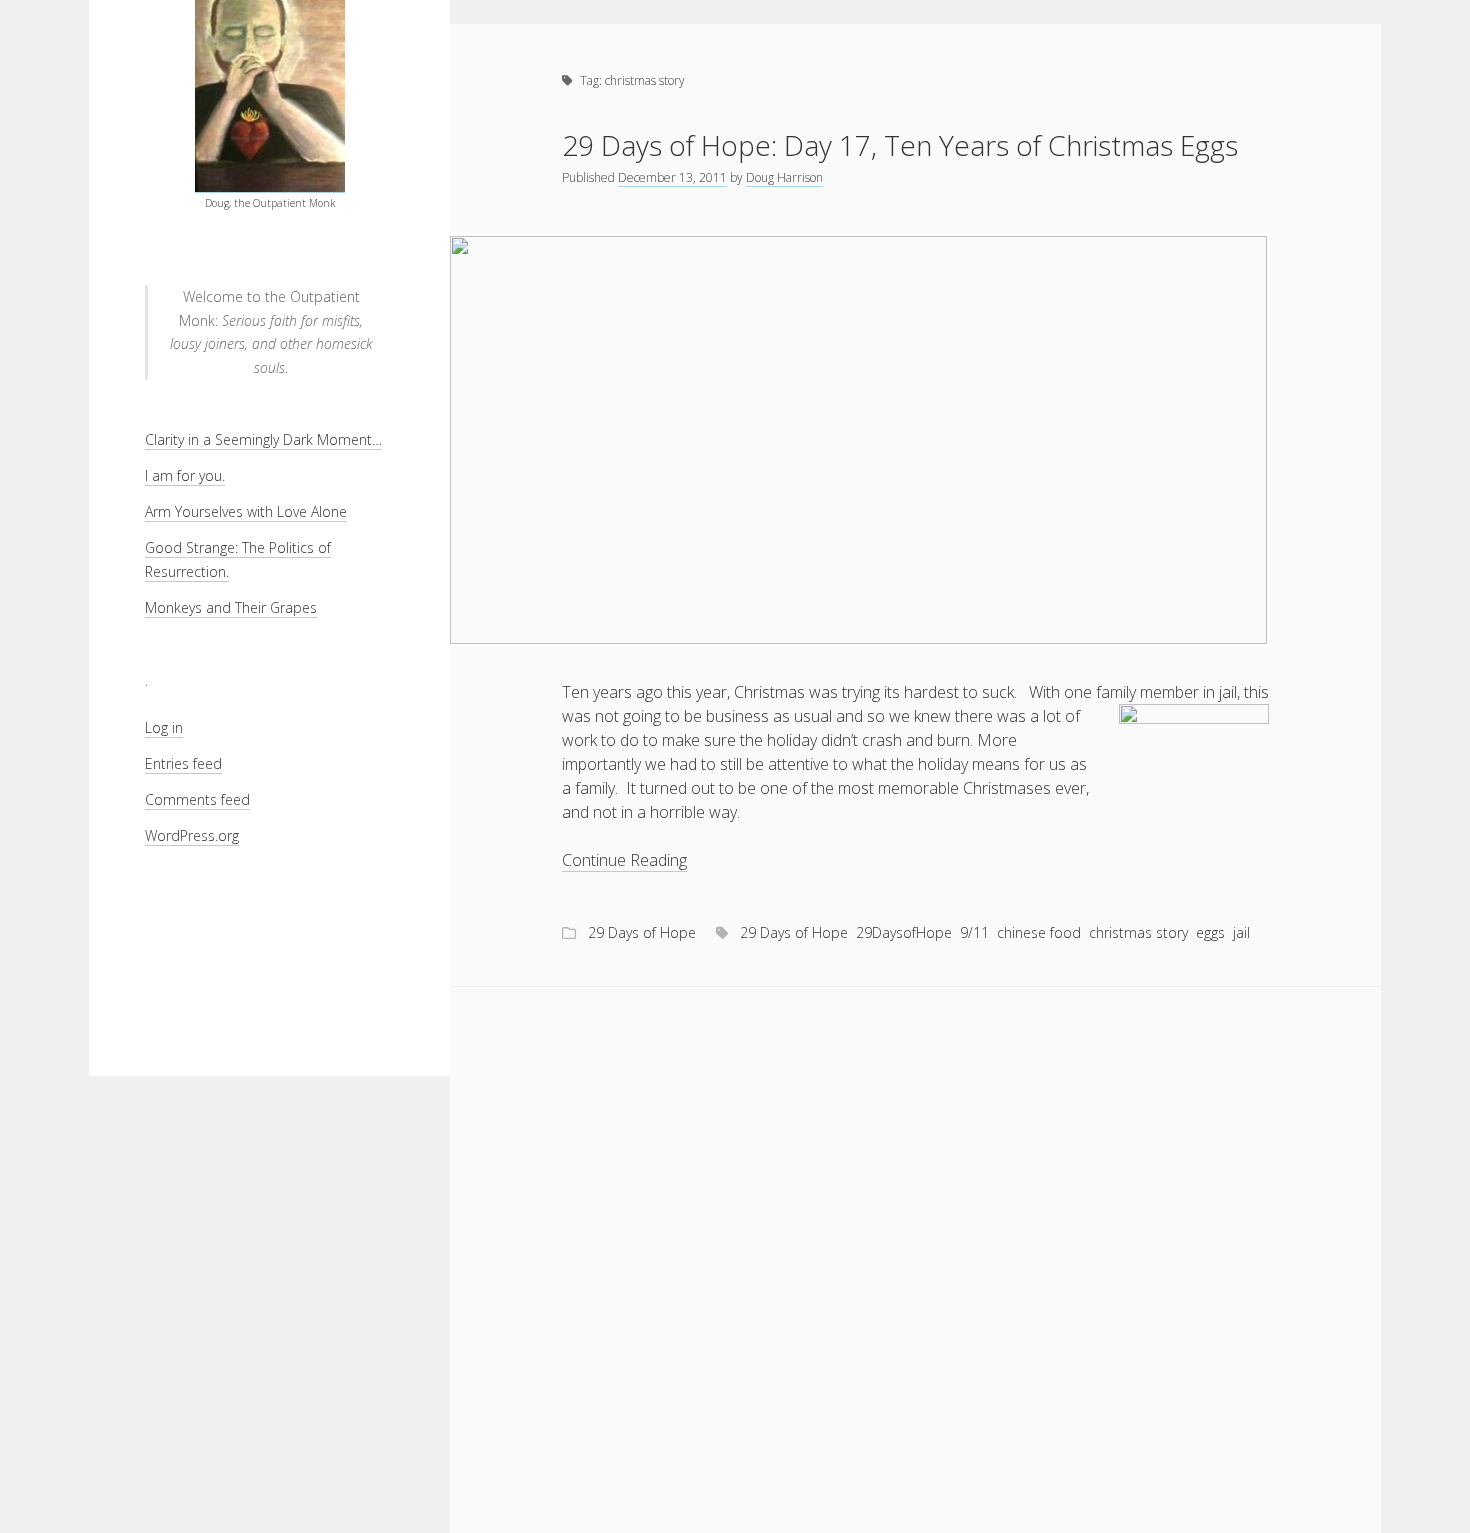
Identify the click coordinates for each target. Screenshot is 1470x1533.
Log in (164, 727)
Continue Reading (624, 860)
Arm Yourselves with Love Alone (246, 511)
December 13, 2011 (672, 177)
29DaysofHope (904, 932)
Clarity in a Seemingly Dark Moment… (263, 439)
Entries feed (183, 763)
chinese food (1039, 932)
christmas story (1138, 932)
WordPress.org (192, 835)
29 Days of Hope (642, 932)
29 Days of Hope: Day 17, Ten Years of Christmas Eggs (900, 145)
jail (1241, 932)
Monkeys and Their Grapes (231, 607)
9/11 (974, 932)
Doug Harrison (784, 177)
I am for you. (185, 475)
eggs (1210, 932)
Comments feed (197, 799)
